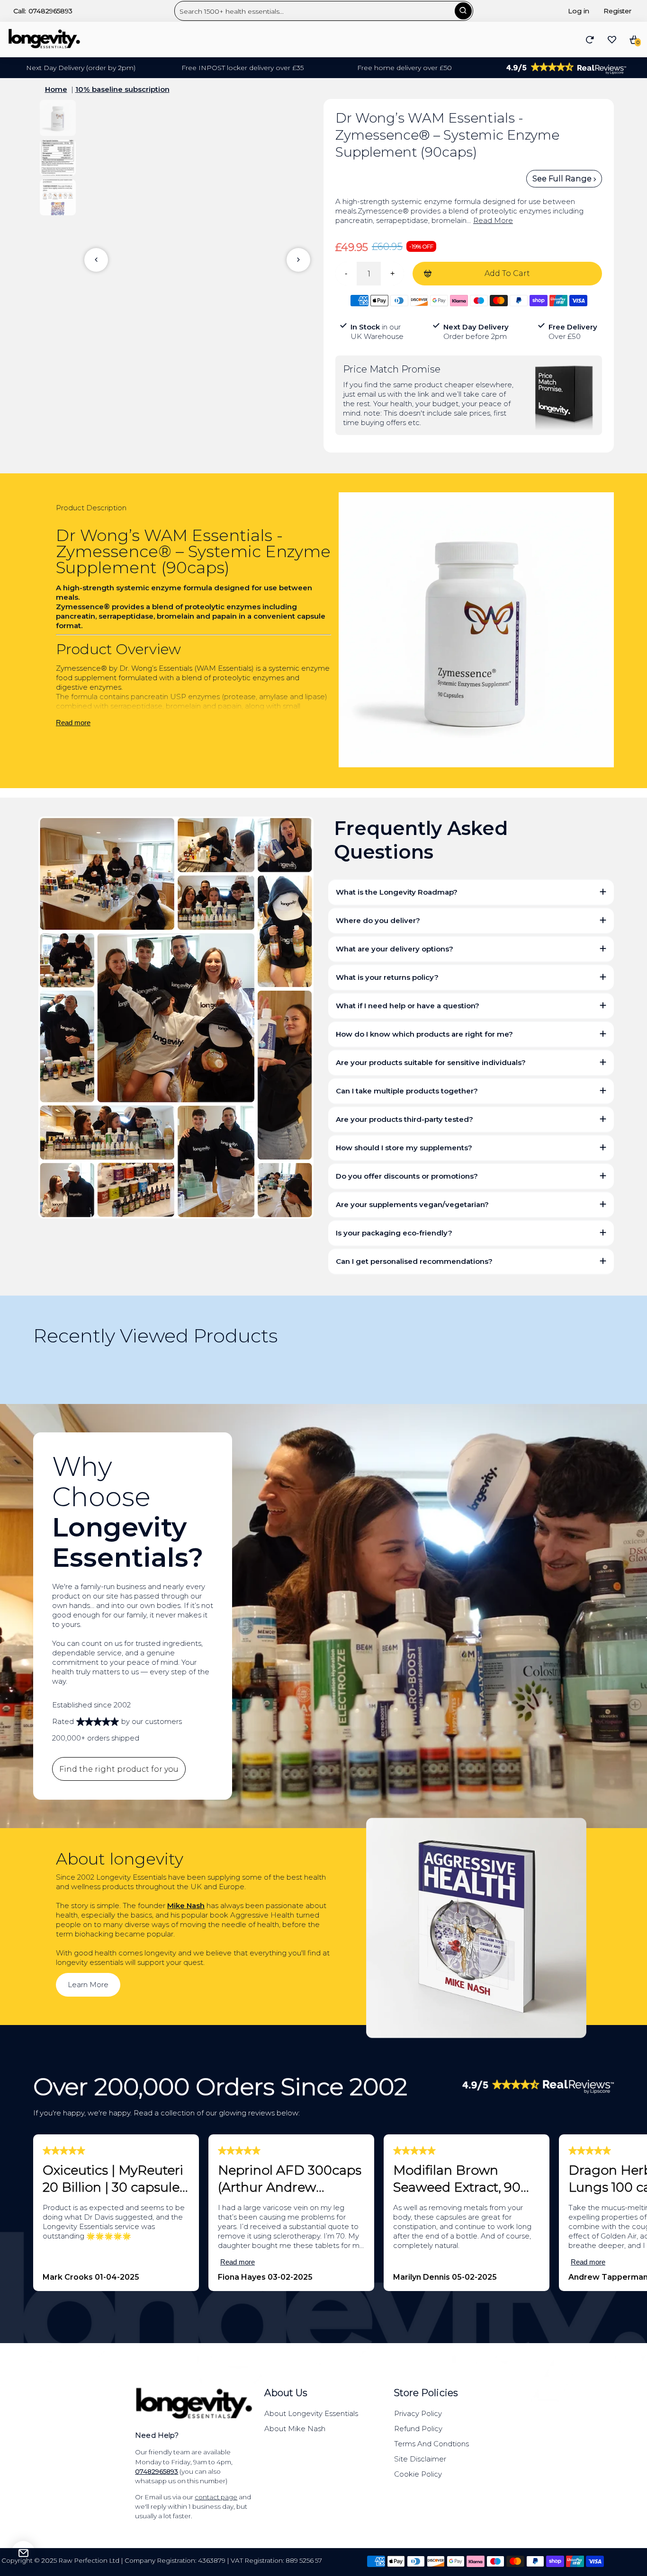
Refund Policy (418, 2429)
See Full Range (563, 179)
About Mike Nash (295, 2429)
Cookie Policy (418, 2474)
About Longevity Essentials (311, 2413)
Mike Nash (186, 1905)
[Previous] (96, 260)
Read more (73, 723)
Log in (579, 11)
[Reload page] (590, 40)
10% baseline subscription (122, 89)
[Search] (463, 11)
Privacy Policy (418, 2413)
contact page (216, 2497)
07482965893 (50, 11)
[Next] (298, 260)
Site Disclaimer (420, 2459)
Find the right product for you (119, 1769)
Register (617, 11)
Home (56, 89)
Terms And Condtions (431, 2444)
